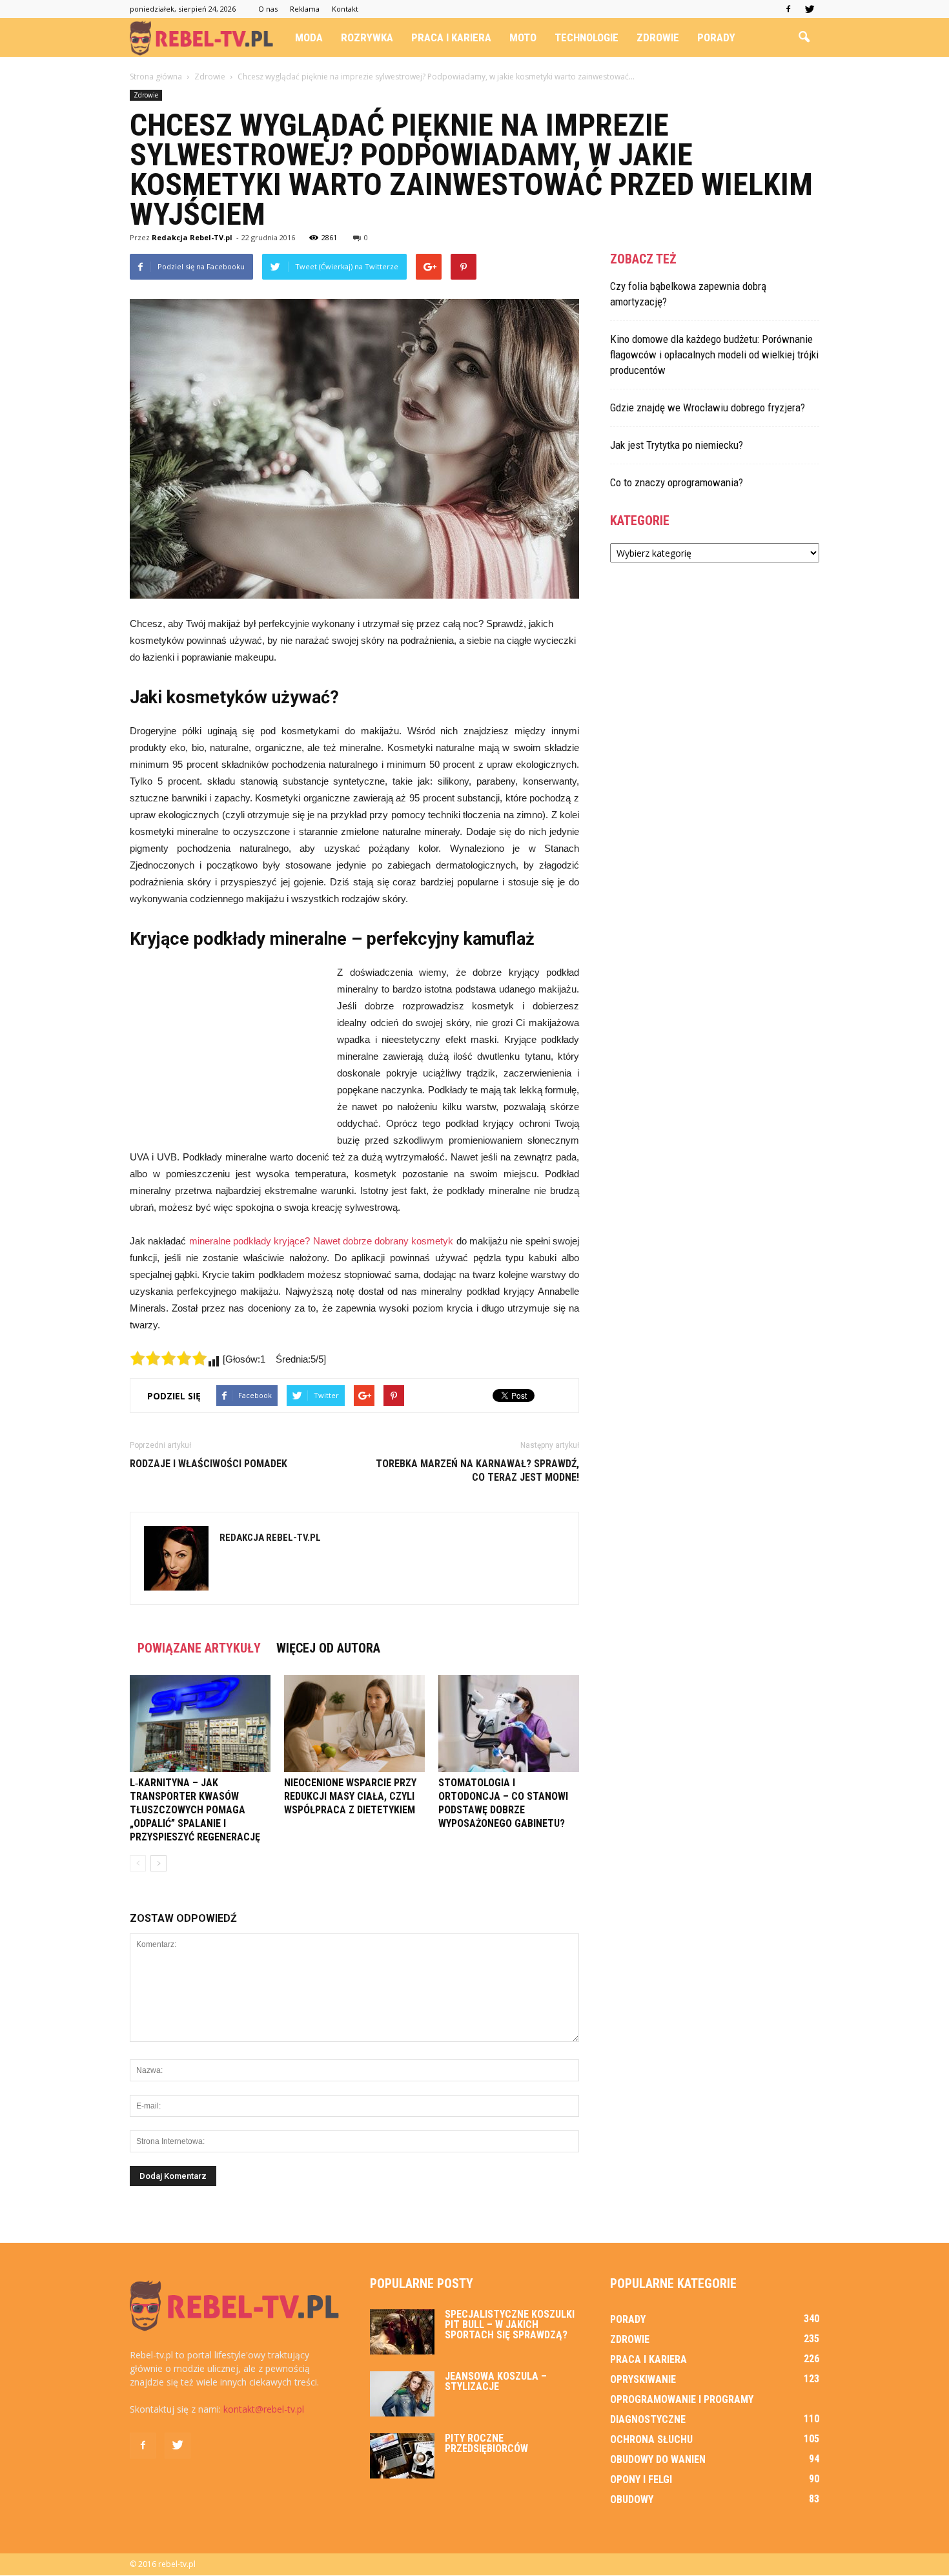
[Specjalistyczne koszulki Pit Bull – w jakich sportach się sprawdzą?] (402, 2332)
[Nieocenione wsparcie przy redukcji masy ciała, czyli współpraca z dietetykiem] (354, 1724)
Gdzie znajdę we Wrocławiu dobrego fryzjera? (708, 407)
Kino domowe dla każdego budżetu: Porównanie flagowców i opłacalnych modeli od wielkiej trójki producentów (714, 355)
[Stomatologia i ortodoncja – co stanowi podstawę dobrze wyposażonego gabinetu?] (509, 1724)
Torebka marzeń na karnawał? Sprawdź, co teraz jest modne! (477, 1470)
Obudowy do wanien (658, 2459)
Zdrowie (658, 37)
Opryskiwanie (643, 2379)
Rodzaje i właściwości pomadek (209, 1464)
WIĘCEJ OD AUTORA (328, 1648)
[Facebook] (788, 9)
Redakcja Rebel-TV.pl (192, 237)
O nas (268, 9)
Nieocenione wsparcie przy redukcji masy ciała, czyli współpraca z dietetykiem (350, 1796)
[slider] (168, 1358)
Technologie (587, 37)
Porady (716, 37)
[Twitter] (810, 9)
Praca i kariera (451, 37)
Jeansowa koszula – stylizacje (496, 2381)
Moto (523, 37)
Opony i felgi (641, 2479)
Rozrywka (367, 37)
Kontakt (345, 9)
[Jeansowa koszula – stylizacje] (402, 2394)
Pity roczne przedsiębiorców (486, 2443)
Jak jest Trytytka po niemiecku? (677, 445)
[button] (804, 37)
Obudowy (632, 2499)
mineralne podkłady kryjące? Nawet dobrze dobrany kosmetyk (321, 1241)
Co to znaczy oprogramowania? (677, 482)
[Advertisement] (227, 1051)
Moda (309, 37)
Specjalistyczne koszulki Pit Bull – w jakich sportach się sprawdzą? (510, 2324)
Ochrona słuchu (651, 2439)
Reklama (305, 9)
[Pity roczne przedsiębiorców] (402, 2456)
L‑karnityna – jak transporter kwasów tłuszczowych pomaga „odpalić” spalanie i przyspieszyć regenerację (195, 1810)
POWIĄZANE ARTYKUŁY (199, 1648)
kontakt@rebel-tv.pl (264, 2409)
